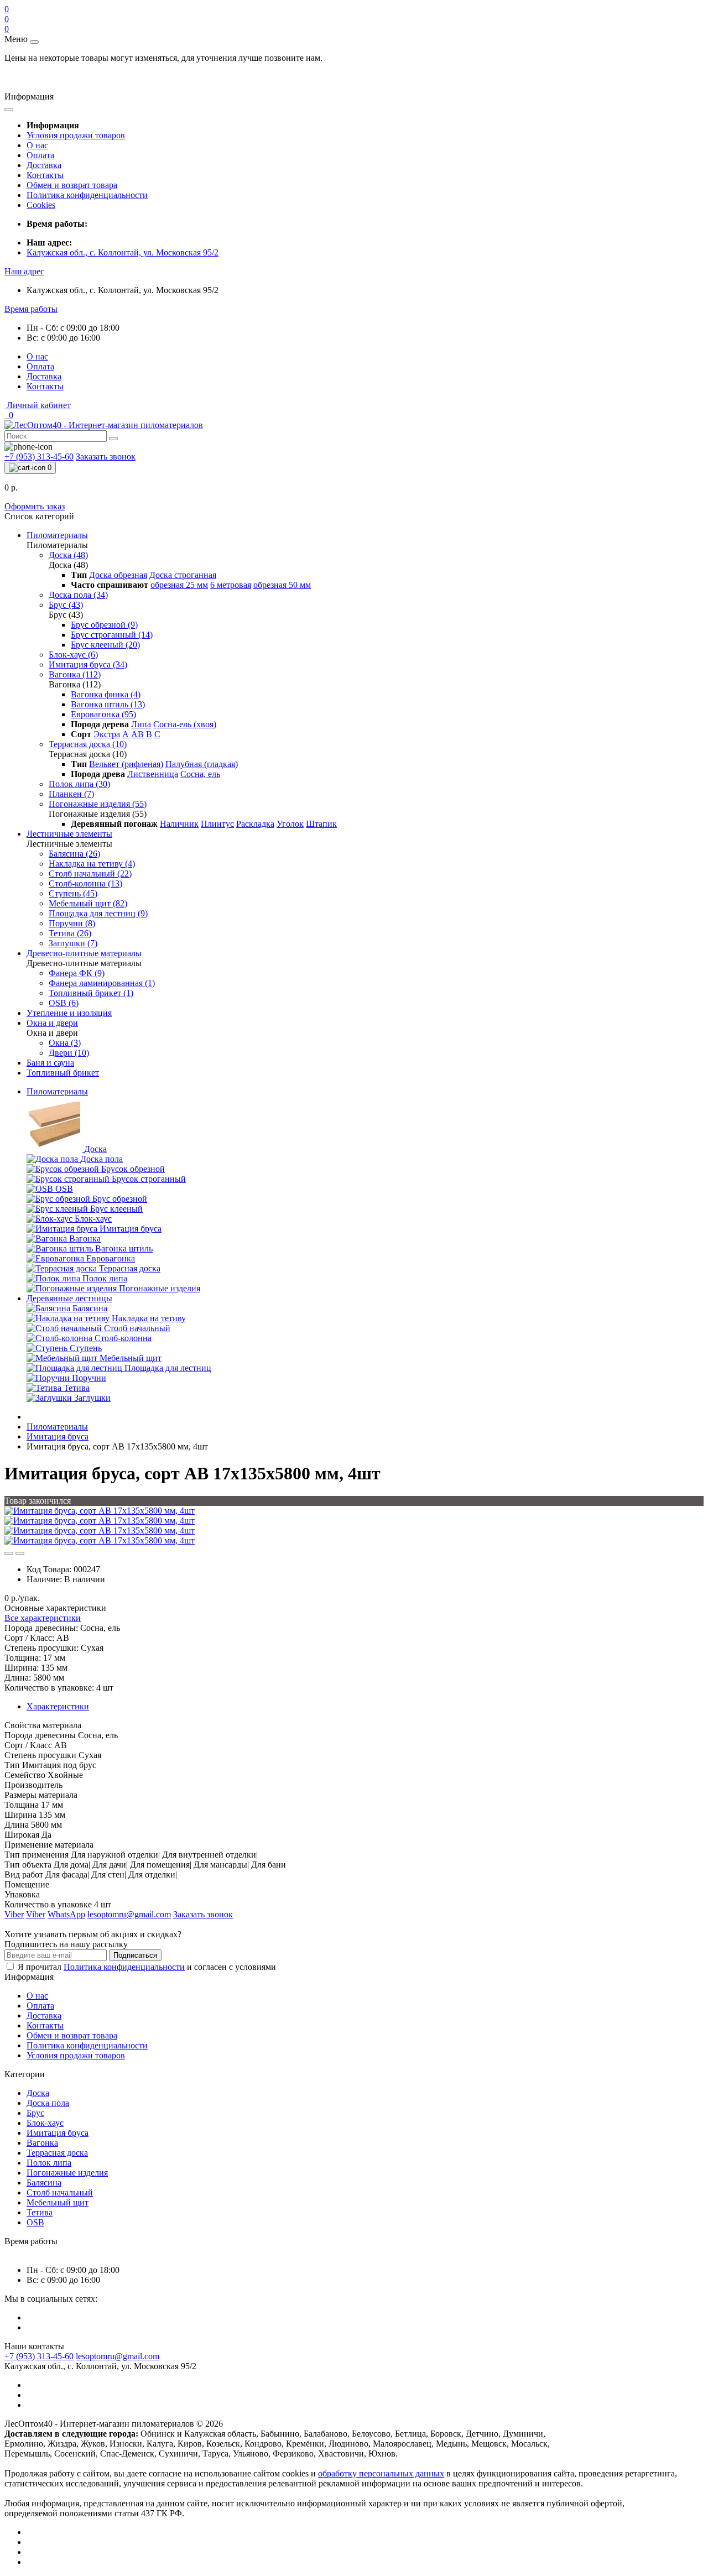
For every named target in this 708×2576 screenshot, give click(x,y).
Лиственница (153, 774)
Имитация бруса (58, 1436)
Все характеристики (43, 1618)
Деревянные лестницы (69, 1298)
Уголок (290, 824)
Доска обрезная (118, 575)
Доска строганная (183, 575)
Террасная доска (57, 2153)
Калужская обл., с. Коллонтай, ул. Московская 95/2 (123, 252)
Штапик (321, 824)
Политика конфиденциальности (87, 195)
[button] (24, 271)
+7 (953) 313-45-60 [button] (39, 2356)
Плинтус (217, 824)
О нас (37, 145)
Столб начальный (60, 2192)
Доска (38, 2093)
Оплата (40, 155)
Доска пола (48, 2103)
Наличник (179, 824)
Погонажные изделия (67, 2173)
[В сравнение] (20, 1553)
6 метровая (231, 585)
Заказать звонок (106, 457)
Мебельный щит (58, 2202)
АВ (137, 734)
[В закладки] (9, 1553)
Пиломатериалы (57, 1091)
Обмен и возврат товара (72, 185)
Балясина (44, 2183)
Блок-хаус (45, 2123)
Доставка (44, 165)
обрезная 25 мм (179, 585)
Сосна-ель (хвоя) (185, 724)
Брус (35, 2113)
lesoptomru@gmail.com (118, 2356)
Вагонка (42, 2143)
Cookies (41, 205)
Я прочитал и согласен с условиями (147, 1967)
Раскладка (255, 824)
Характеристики (58, 1706)
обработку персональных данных (381, 2473)
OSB (35, 2222)
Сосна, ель (200, 774)
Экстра (107, 734)
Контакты (45, 175)
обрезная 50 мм (282, 585)
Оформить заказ (35, 506)
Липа (141, 724)
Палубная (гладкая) (202, 764)
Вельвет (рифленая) (126, 764)
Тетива (40, 2212)
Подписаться (135, 1955)
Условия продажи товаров (76, 135)
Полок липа (49, 2163)
